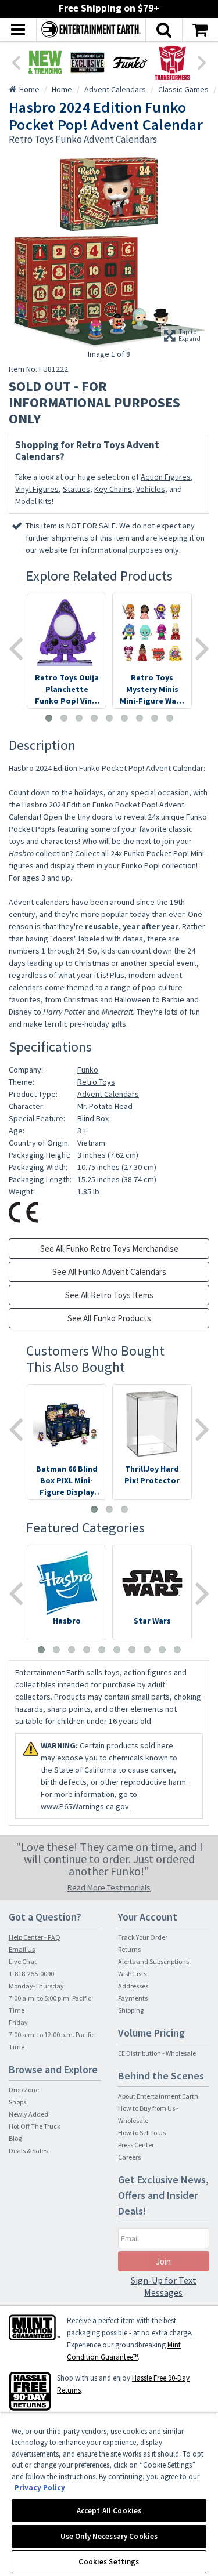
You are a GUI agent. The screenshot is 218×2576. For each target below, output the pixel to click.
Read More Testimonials (109, 1887)
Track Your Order (143, 1937)
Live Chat (23, 1961)
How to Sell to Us (142, 2133)
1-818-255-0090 (31, 1974)
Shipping (131, 2010)
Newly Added (28, 2114)
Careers (129, 2157)
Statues (76, 489)
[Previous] (16, 61)
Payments (133, 1998)
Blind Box (93, 1118)
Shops (17, 2102)
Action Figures (166, 477)
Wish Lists (132, 1974)
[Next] (202, 61)
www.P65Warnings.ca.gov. (86, 1806)
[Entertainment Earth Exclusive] (87, 62)
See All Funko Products (109, 1318)
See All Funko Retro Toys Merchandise (109, 1249)
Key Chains (113, 489)
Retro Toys (96, 1082)
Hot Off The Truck (35, 2126)
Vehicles (151, 489)
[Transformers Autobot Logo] (172, 62)
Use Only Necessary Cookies (109, 2536)
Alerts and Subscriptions (153, 1961)
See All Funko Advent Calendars (109, 1272)
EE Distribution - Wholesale (157, 2053)
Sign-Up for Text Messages (164, 2286)
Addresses (133, 1986)
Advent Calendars (108, 1094)
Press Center (136, 2145)
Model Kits (33, 501)
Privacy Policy (40, 2488)
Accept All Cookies (109, 2511)
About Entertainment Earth (158, 2096)
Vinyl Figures (37, 489)
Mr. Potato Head (105, 1106)
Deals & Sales (28, 2151)
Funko (88, 1070)
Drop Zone (24, 2090)
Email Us (22, 1949)
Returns (129, 1949)
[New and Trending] (45, 62)
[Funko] (130, 62)
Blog (15, 2138)
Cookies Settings (109, 2562)
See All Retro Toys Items (109, 1295)
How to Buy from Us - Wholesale (148, 2114)
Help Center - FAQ (35, 1937)
